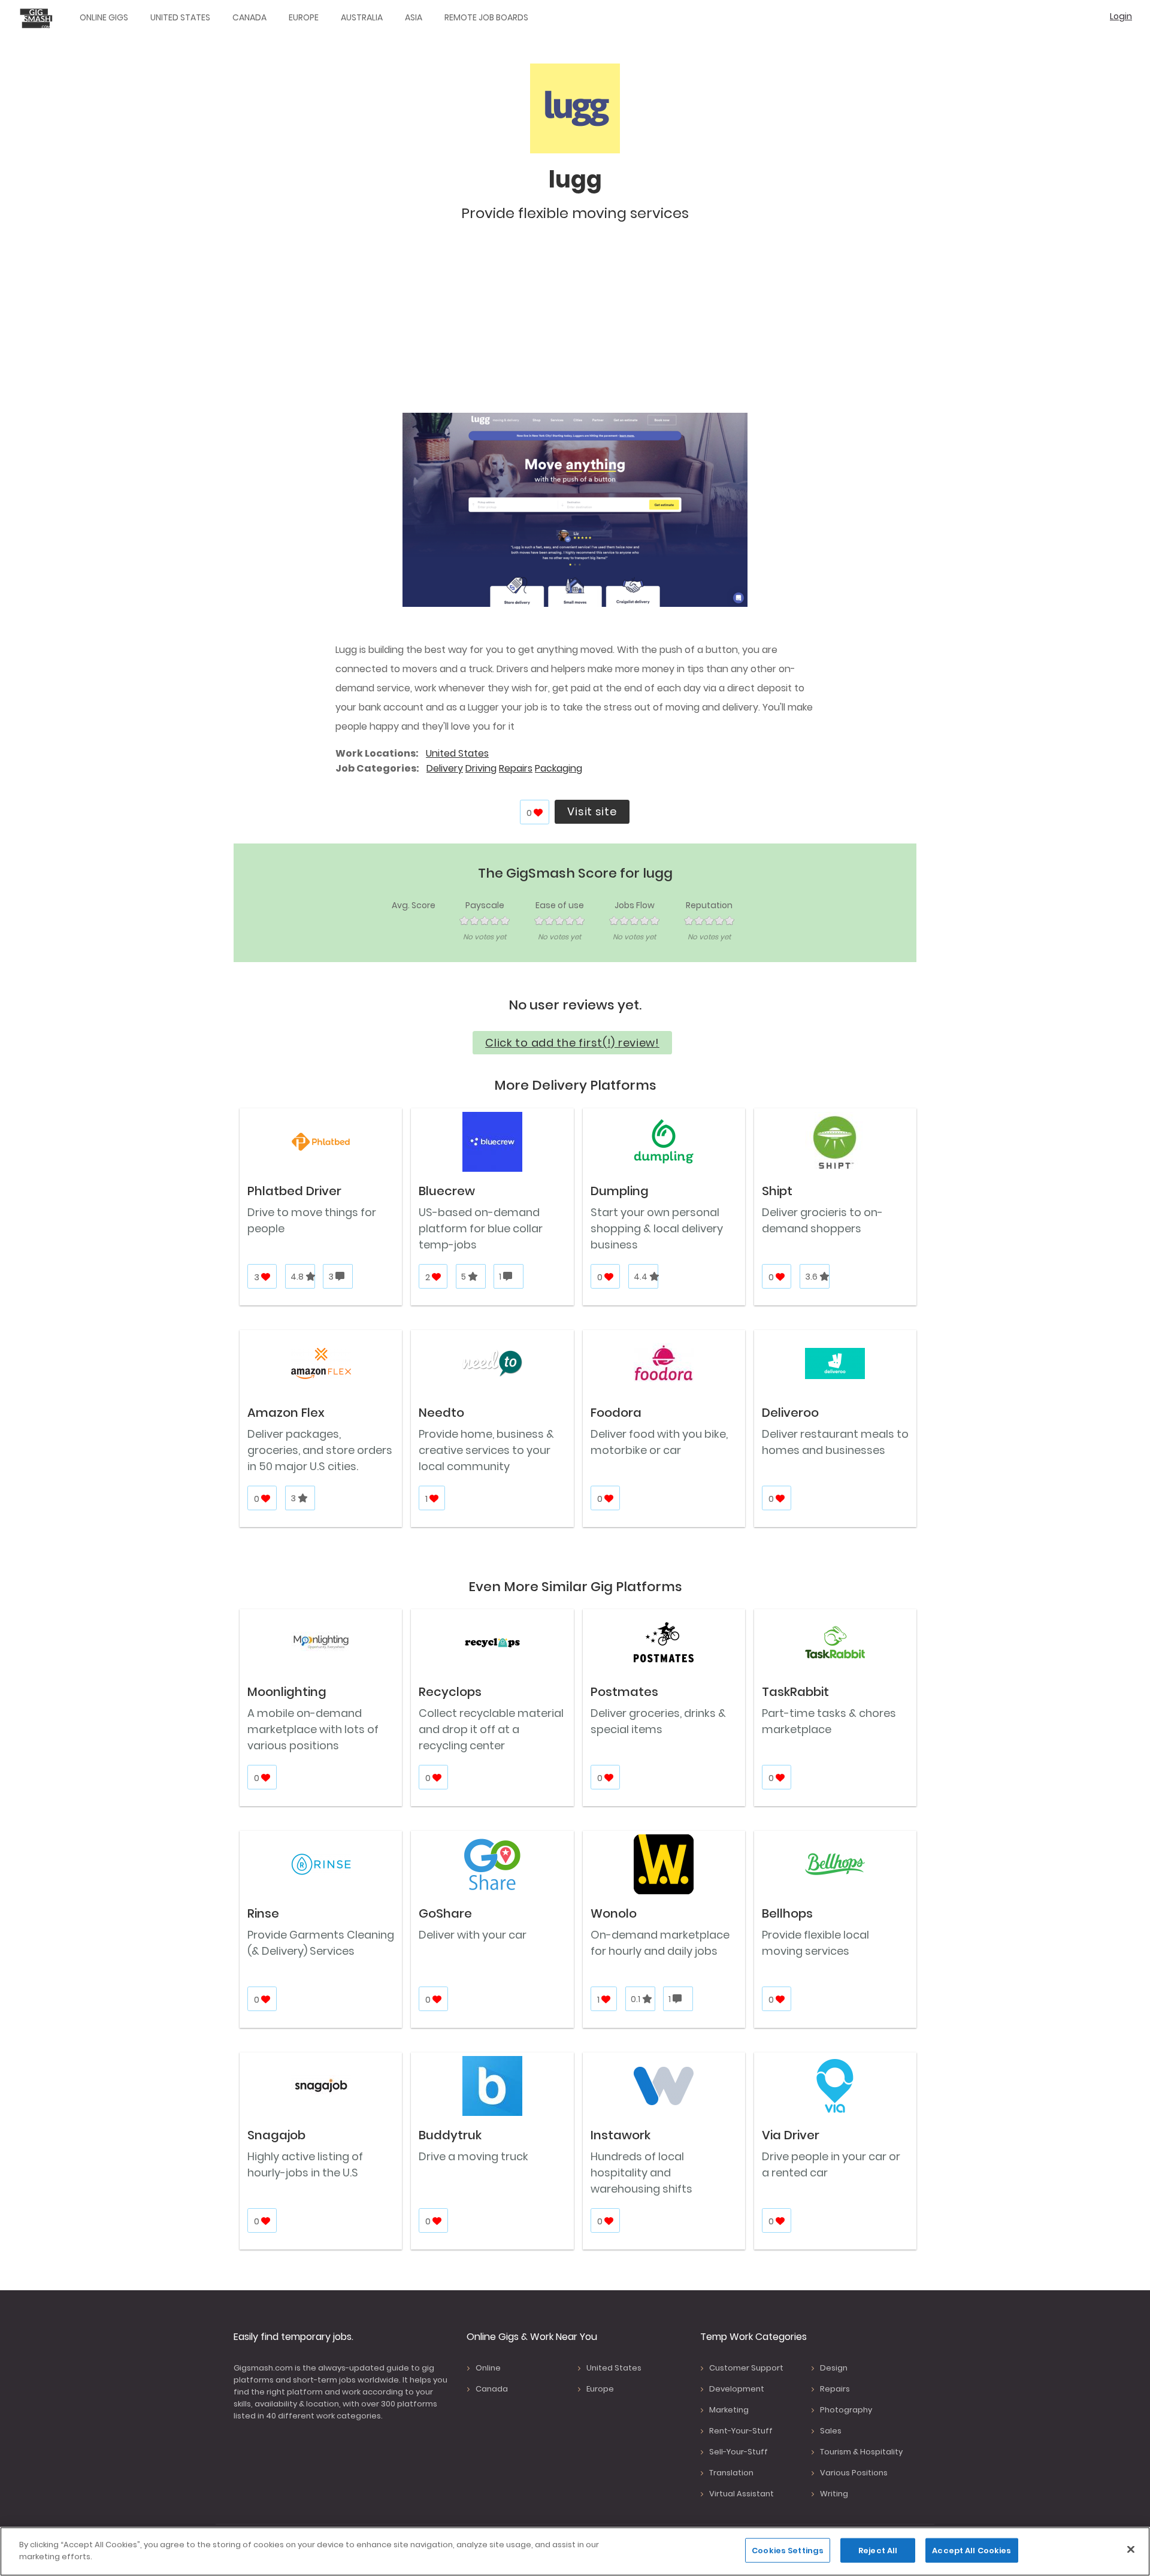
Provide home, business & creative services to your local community (486, 1450)
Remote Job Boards (486, 17)
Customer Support (746, 2368)
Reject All (878, 2551)
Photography (846, 2410)
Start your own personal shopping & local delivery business (657, 1228)
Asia (414, 17)
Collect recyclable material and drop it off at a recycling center (491, 1729)
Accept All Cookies (972, 2551)
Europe (304, 17)
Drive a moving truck (473, 2156)
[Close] (1131, 2549)
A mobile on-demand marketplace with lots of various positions (313, 1729)
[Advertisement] (575, 323)
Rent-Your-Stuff (741, 2431)
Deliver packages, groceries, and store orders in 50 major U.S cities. (320, 1450)
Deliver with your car (473, 1935)
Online (488, 2368)
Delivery (445, 768)
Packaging (559, 768)
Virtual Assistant (742, 2494)
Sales (831, 2431)
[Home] (39, 18)
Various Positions (854, 2473)
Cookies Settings (788, 2551)
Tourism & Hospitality (861, 2452)
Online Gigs (104, 17)
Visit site (592, 811)
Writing (834, 2494)
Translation (731, 2473)
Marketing (729, 2410)
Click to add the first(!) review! (572, 1043)
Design (834, 2368)
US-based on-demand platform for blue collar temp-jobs (481, 1228)
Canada (249, 17)
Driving (481, 768)
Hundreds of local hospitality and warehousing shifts (641, 2173)
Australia (362, 17)
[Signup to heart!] (539, 813)
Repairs (516, 768)
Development (737, 2389)
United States (180, 17)
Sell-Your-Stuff (739, 2452)
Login (1121, 16)
